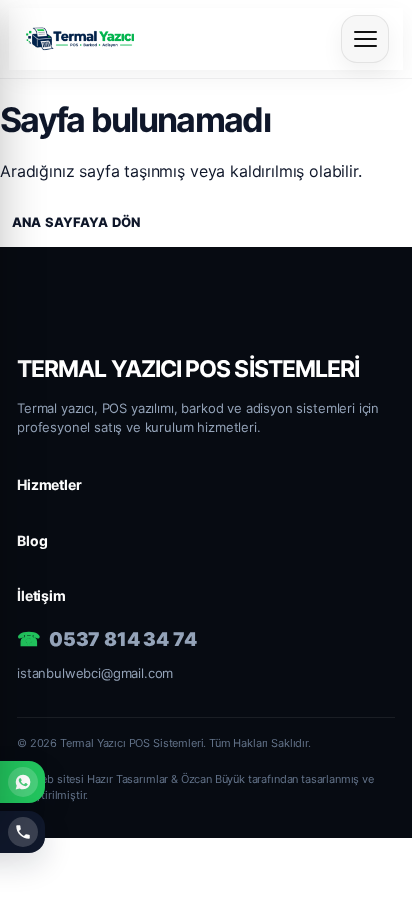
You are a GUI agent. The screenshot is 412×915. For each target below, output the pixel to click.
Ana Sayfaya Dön (76, 222)
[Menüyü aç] (365, 39)
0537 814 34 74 (123, 639)
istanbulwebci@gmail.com (95, 673)
